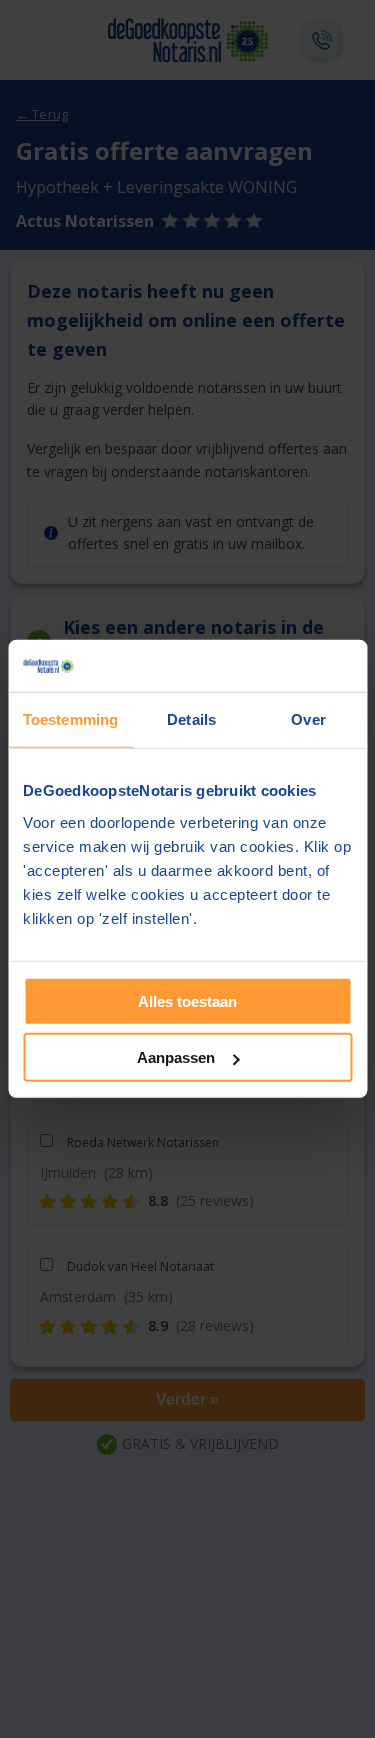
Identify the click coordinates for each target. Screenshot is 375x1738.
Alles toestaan (187, 1001)
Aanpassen (176, 1057)
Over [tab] (308, 719)
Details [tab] (191, 719)
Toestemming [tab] (70, 719)
